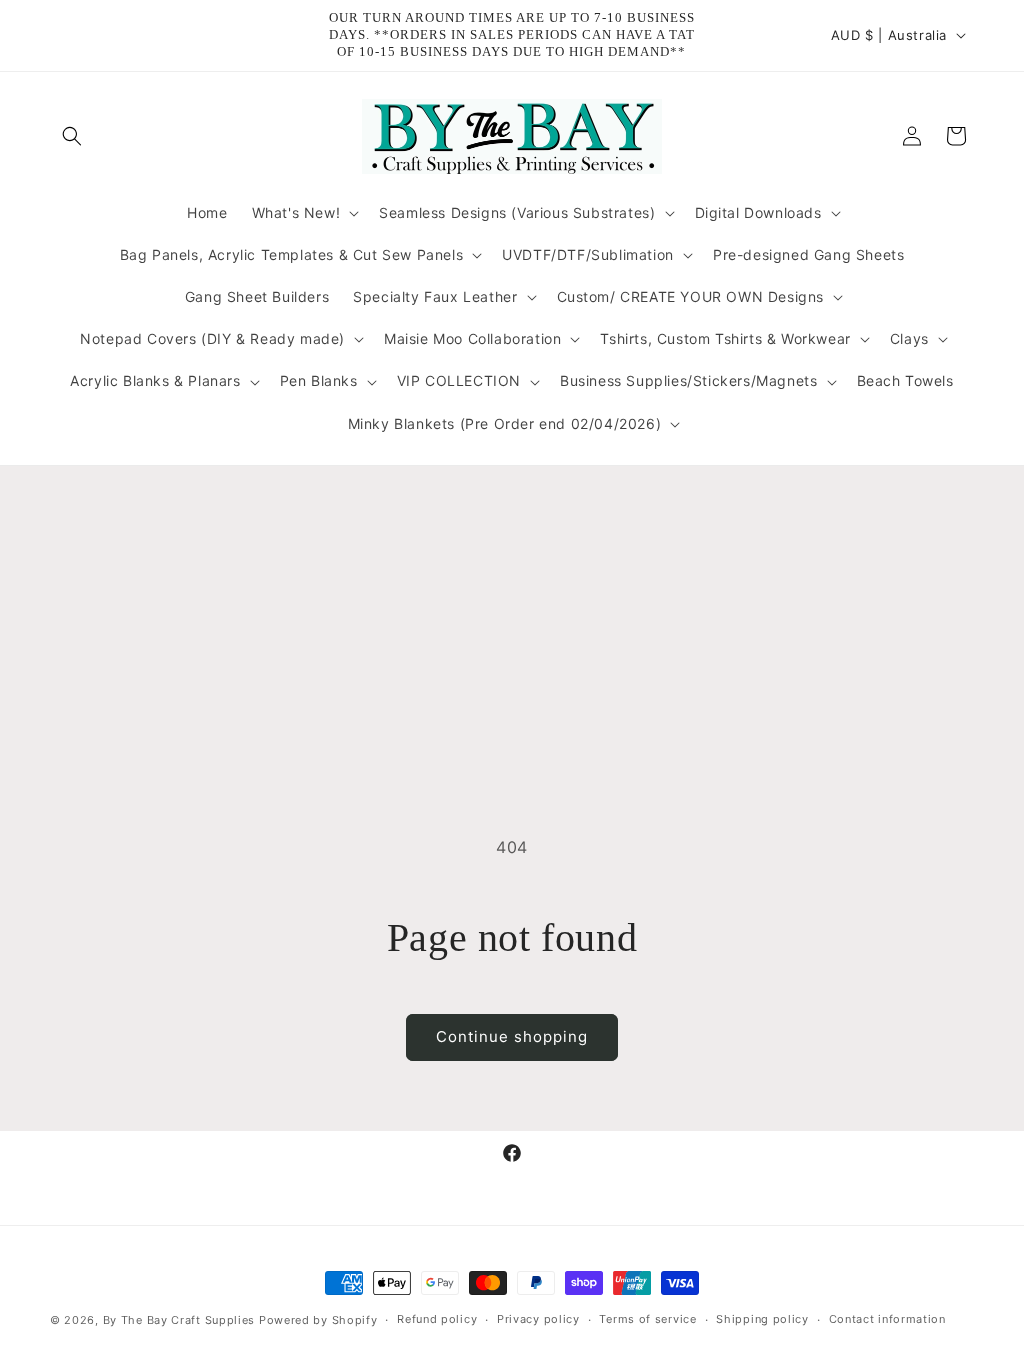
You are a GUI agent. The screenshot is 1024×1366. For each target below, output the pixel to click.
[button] (72, 136)
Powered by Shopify (318, 1320)
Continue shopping (512, 1036)
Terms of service (647, 1319)
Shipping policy (762, 1319)
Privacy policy (538, 1319)
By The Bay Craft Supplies (181, 1320)
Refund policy (437, 1319)
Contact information (887, 1319)
